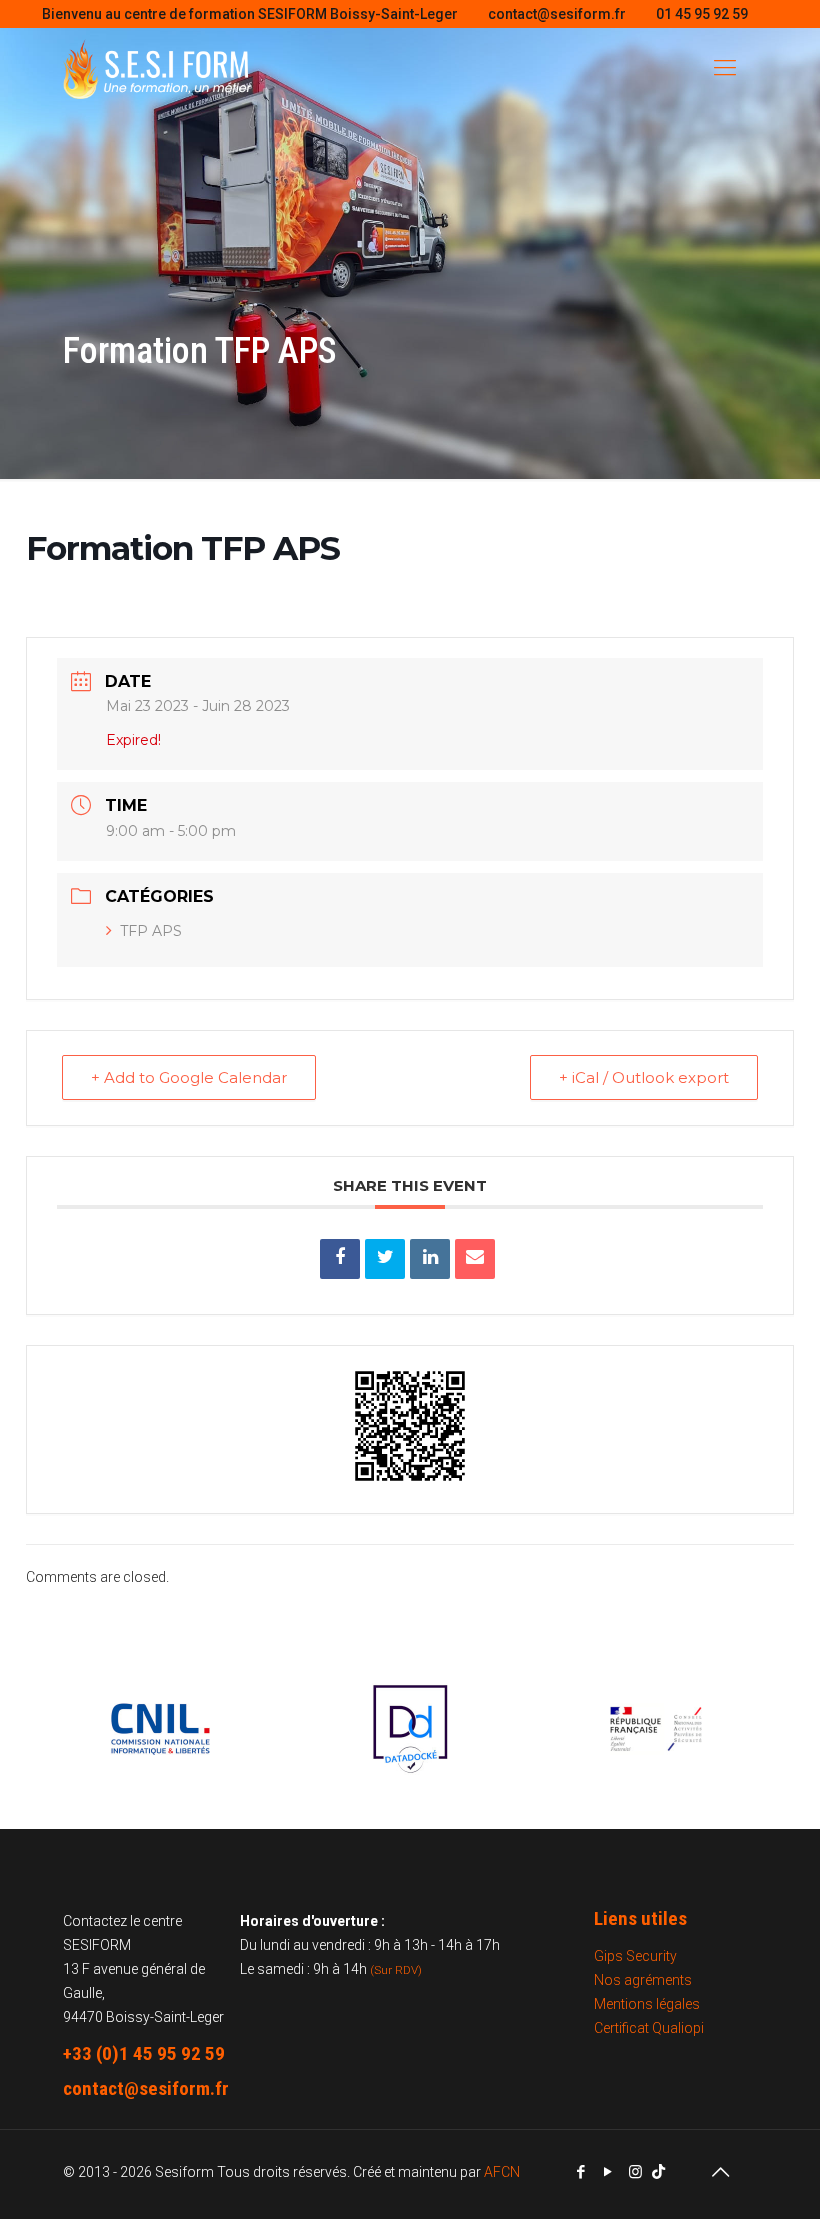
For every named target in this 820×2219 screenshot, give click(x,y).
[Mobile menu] (725, 68)
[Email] (475, 1259)
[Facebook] (581, 2172)
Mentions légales (647, 2004)
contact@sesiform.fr (557, 14)
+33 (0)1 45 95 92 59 (144, 2053)
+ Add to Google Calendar (189, 1077)
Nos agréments (643, 1980)
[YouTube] (608, 2172)
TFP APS (151, 931)
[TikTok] (658, 2172)
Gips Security (635, 1956)
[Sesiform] (157, 68)
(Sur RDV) (396, 1970)
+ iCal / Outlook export (644, 1077)
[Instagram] (635, 2172)
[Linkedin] (430, 1259)
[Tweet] (385, 1259)
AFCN (502, 2172)
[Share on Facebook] (340, 1259)
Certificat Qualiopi (649, 2028)
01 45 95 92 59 (702, 14)
